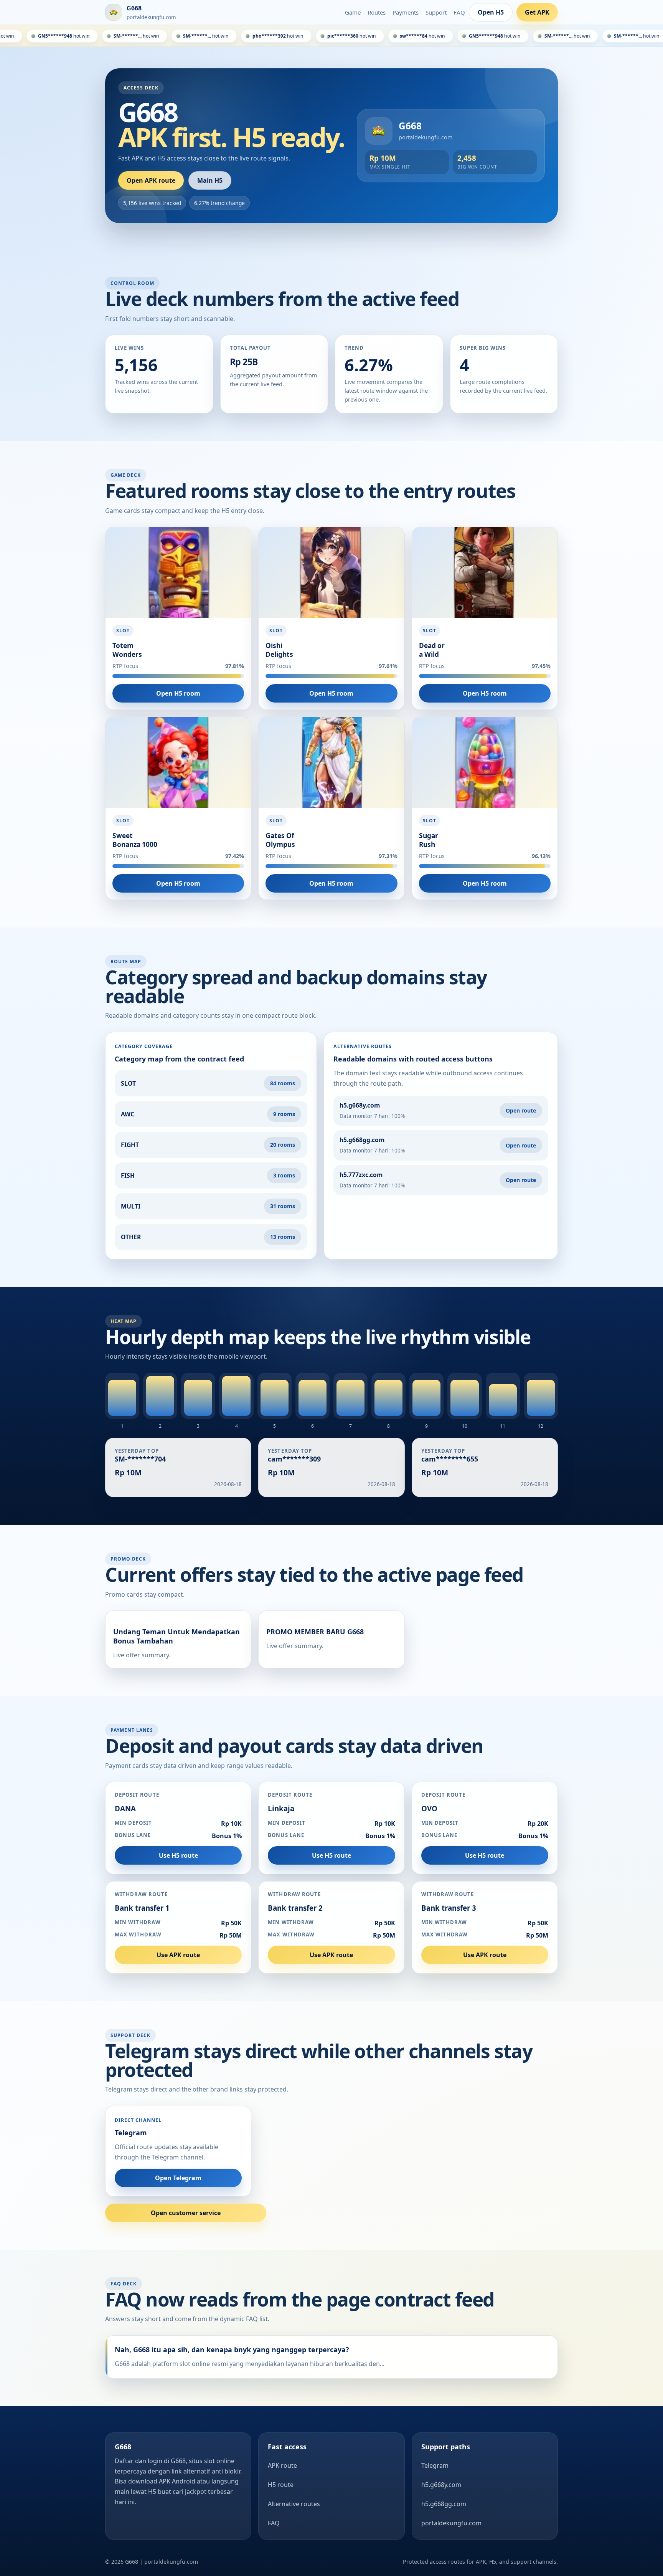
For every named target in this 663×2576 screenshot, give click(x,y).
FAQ (459, 12)
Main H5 (210, 180)
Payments (406, 12)
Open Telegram (178, 2178)
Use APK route (178, 1955)
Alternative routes (294, 2504)
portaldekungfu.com (451, 2523)
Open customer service (186, 2213)
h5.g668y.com (441, 2485)
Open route (521, 1110)
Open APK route (151, 180)
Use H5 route (178, 1855)
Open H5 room (178, 693)
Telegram (435, 2465)
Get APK (537, 12)
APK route (282, 2465)
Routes (377, 12)
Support (436, 12)
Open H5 (491, 12)
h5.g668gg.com (444, 2504)
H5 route (281, 2485)
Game (353, 12)
